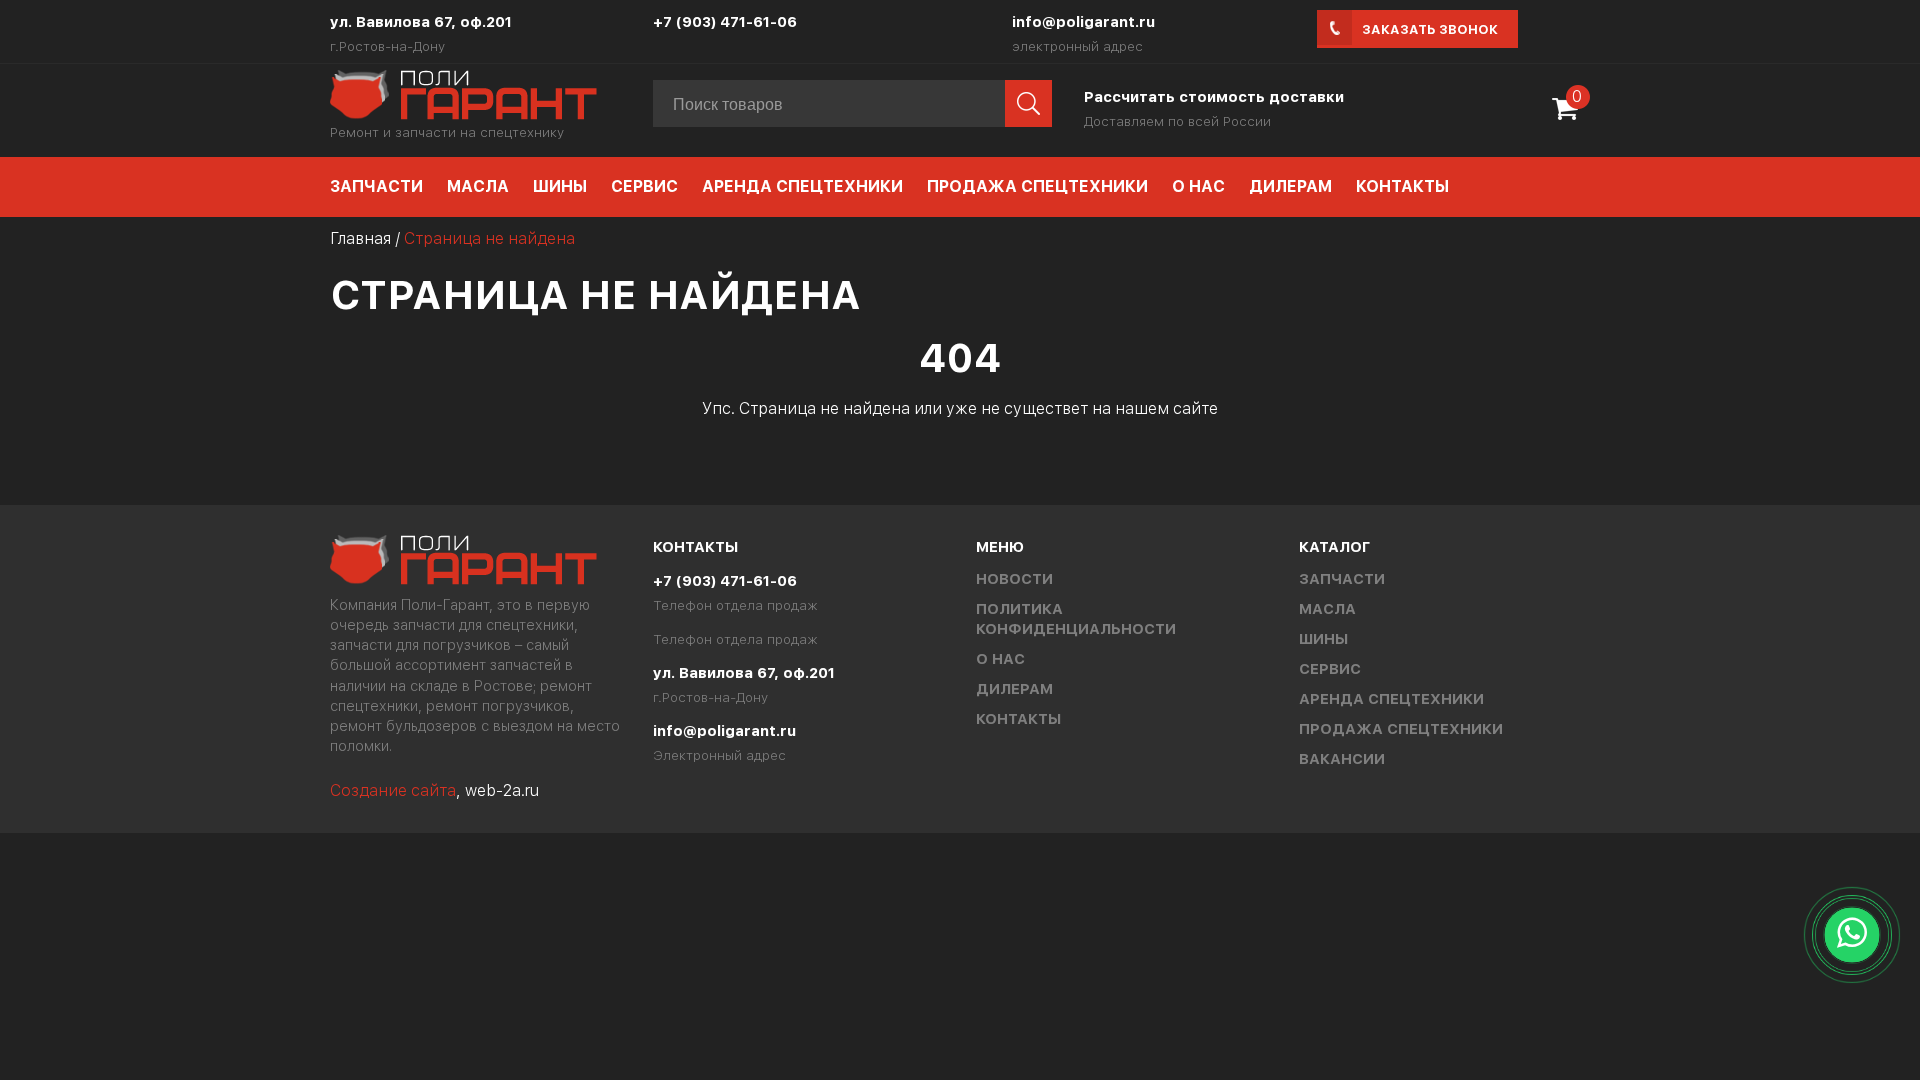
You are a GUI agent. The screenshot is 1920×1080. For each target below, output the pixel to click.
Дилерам (1290, 186)
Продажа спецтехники (1037, 186)
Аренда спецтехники (802, 186)
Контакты (1402, 186)
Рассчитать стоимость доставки (1214, 97)
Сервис (644, 186)
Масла (478, 186)
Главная (360, 238)
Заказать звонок (1430, 29)
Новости (1014, 579)
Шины (560, 186)
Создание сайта (393, 790)
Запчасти (376, 186)
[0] (1570, 115)
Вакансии (1342, 759)
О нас (1198, 186)
